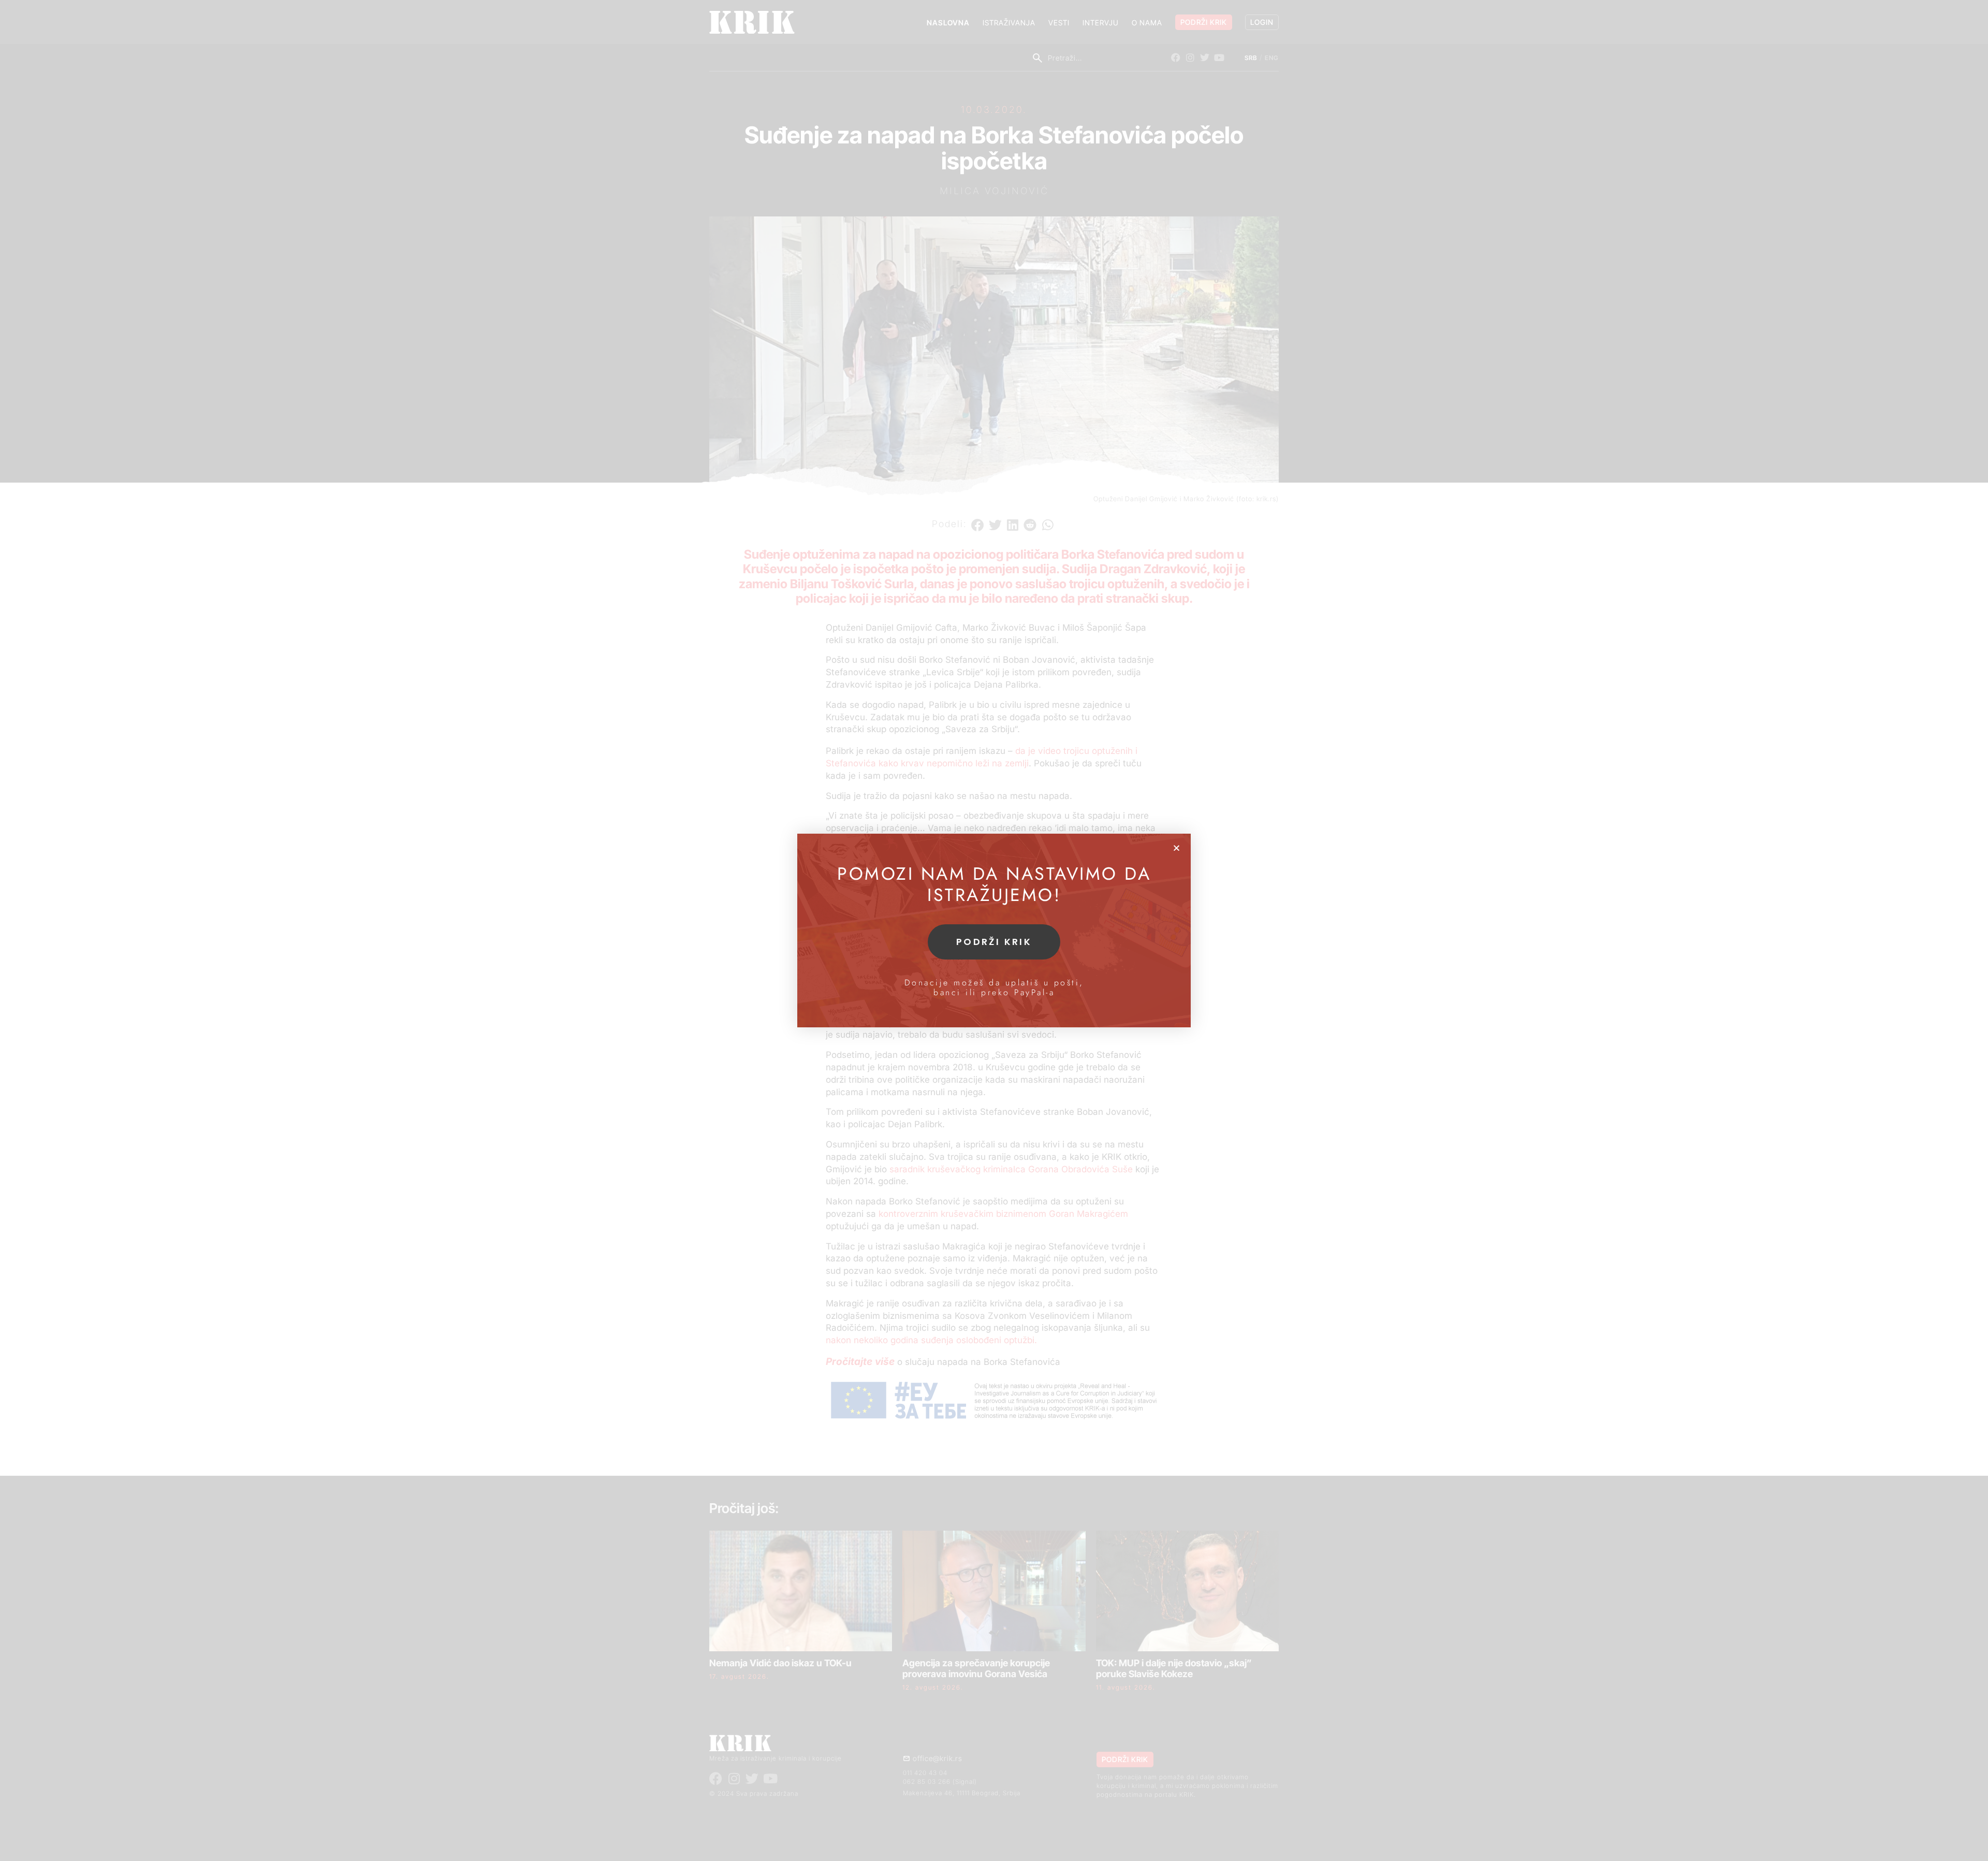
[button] (1176, 848)
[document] (994, 930)
